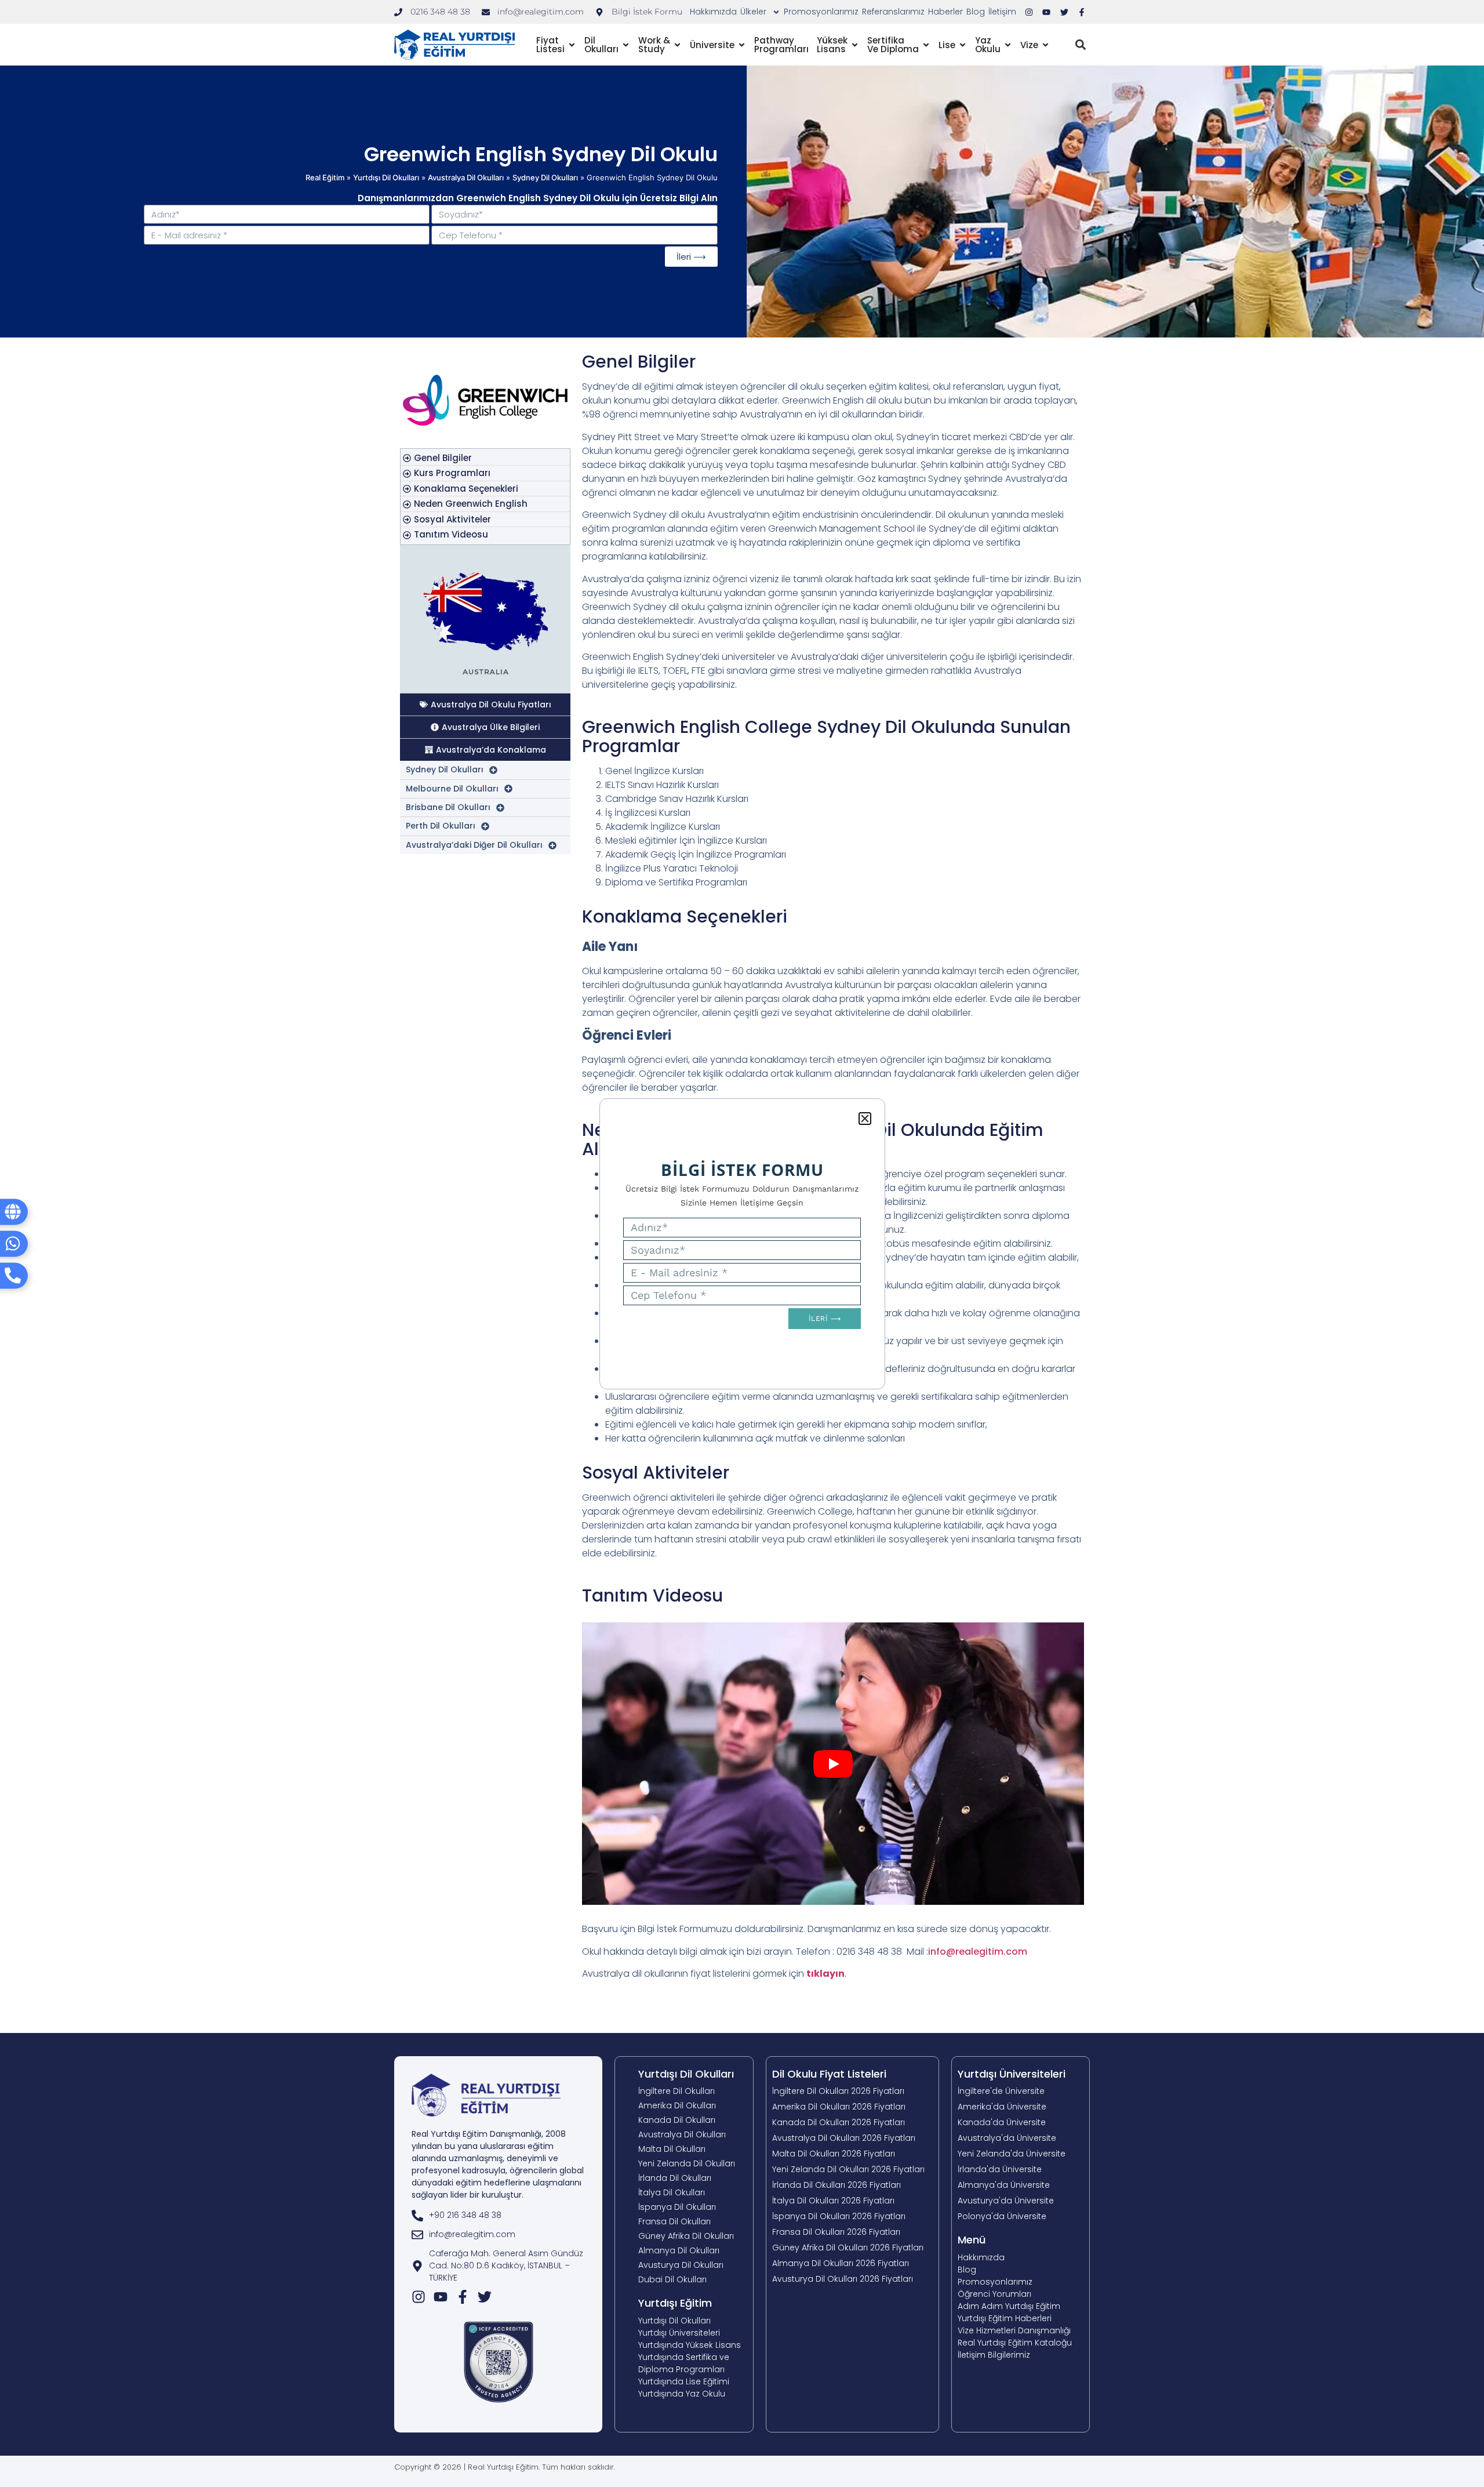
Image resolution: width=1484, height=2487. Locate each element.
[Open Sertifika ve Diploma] (926, 45)
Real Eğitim (325, 177)
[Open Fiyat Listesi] (572, 45)
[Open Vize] (1045, 45)
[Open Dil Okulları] (626, 45)
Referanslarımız (893, 12)
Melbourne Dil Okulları (452, 789)
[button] (1080, 45)
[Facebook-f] (463, 2297)
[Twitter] (485, 2297)
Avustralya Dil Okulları (466, 177)
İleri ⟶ (691, 257)
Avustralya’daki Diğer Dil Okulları (474, 845)
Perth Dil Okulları (441, 826)
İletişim (1002, 12)
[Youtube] (441, 2297)
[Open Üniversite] (742, 45)
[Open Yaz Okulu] (1008, 45)
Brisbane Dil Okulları (448, 807)
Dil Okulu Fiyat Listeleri (829, 2074)
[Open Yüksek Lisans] (855, 45)
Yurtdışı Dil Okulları (386, 177)
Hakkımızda (713, 12)
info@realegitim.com (978, 1952)
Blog (976, 12)
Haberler (945, 12)
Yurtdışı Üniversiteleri (1012, 2074)
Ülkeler (753, 12)
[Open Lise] (963, 45)
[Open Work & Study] (677, 45)
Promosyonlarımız (821, 12)
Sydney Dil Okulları (545, 177)
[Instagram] (419, 2297)
